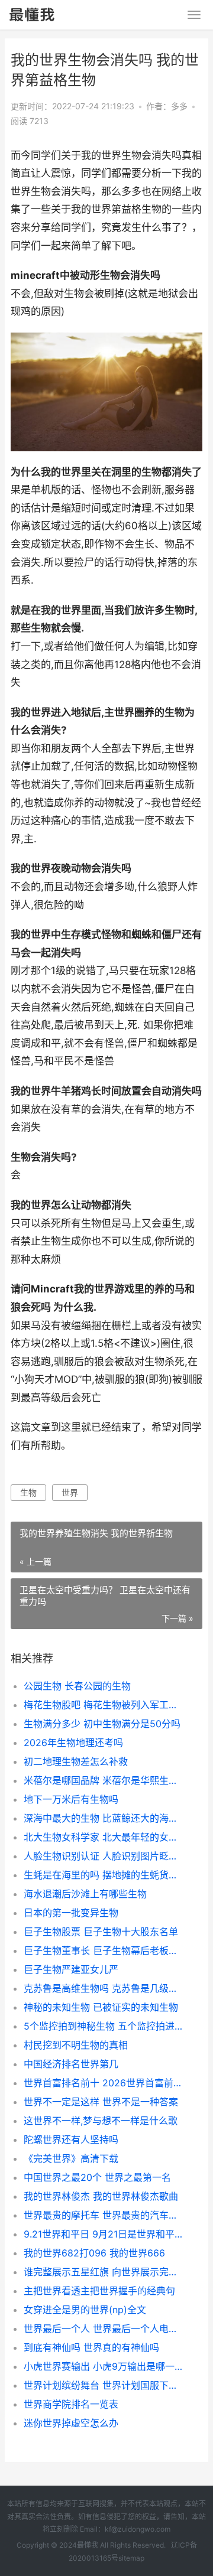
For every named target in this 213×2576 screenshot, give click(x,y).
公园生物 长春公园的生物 (77, 1686)
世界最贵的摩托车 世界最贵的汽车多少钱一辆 (104, 2215)
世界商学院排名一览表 (71, 2404)
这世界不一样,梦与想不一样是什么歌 (101, 2121)
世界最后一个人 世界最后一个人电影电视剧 (104, 2329)
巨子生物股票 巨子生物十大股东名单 (101, 1932)
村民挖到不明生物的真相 (76, 2045)
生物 (28, 1492)
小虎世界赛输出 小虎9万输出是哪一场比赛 (104, 2366)
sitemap (131, 2558)
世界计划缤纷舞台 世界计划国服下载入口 (104, 2385)
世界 (70, 1492)
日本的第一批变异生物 (71, 1913)
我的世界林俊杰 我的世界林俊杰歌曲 (101, 2196)
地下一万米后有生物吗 (71, 1799)
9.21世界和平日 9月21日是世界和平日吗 (104, 2234)
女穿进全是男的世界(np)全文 (85, 2310)
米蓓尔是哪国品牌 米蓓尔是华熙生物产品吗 (104, 1780)
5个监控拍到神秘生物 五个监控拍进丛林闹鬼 (104, 2026)
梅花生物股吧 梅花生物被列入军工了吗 (104, 1705)
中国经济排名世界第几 (71, 2064)
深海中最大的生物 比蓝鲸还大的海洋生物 (104, 1818)
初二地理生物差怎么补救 (76, 1761)
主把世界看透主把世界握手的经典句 (99, 2291)
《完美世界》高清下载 (71, 2158)
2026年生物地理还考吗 (73, 1743)
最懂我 (88, 2545)
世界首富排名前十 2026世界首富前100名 (104, 2083)
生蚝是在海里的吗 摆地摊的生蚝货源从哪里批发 (104, 1875)
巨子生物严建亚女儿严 (71, 1969)
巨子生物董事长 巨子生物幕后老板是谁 (104, 1950)
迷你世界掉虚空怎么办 (71, 2423)
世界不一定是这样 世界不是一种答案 (101, 2102)
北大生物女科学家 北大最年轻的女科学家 (104, 1837)
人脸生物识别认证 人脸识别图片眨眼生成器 (104, 1856)
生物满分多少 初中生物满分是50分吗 (102, 1724)
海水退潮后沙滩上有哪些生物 (85, 1894)
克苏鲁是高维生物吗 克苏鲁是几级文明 (104, 1988)
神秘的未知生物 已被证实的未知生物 (101, 2007)
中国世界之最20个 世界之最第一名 (97, 2177)
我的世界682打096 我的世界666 (94, 2253)
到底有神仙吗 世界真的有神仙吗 (91, 2347)
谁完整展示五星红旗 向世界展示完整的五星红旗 (104, 2272)
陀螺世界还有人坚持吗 (71, 2139)
